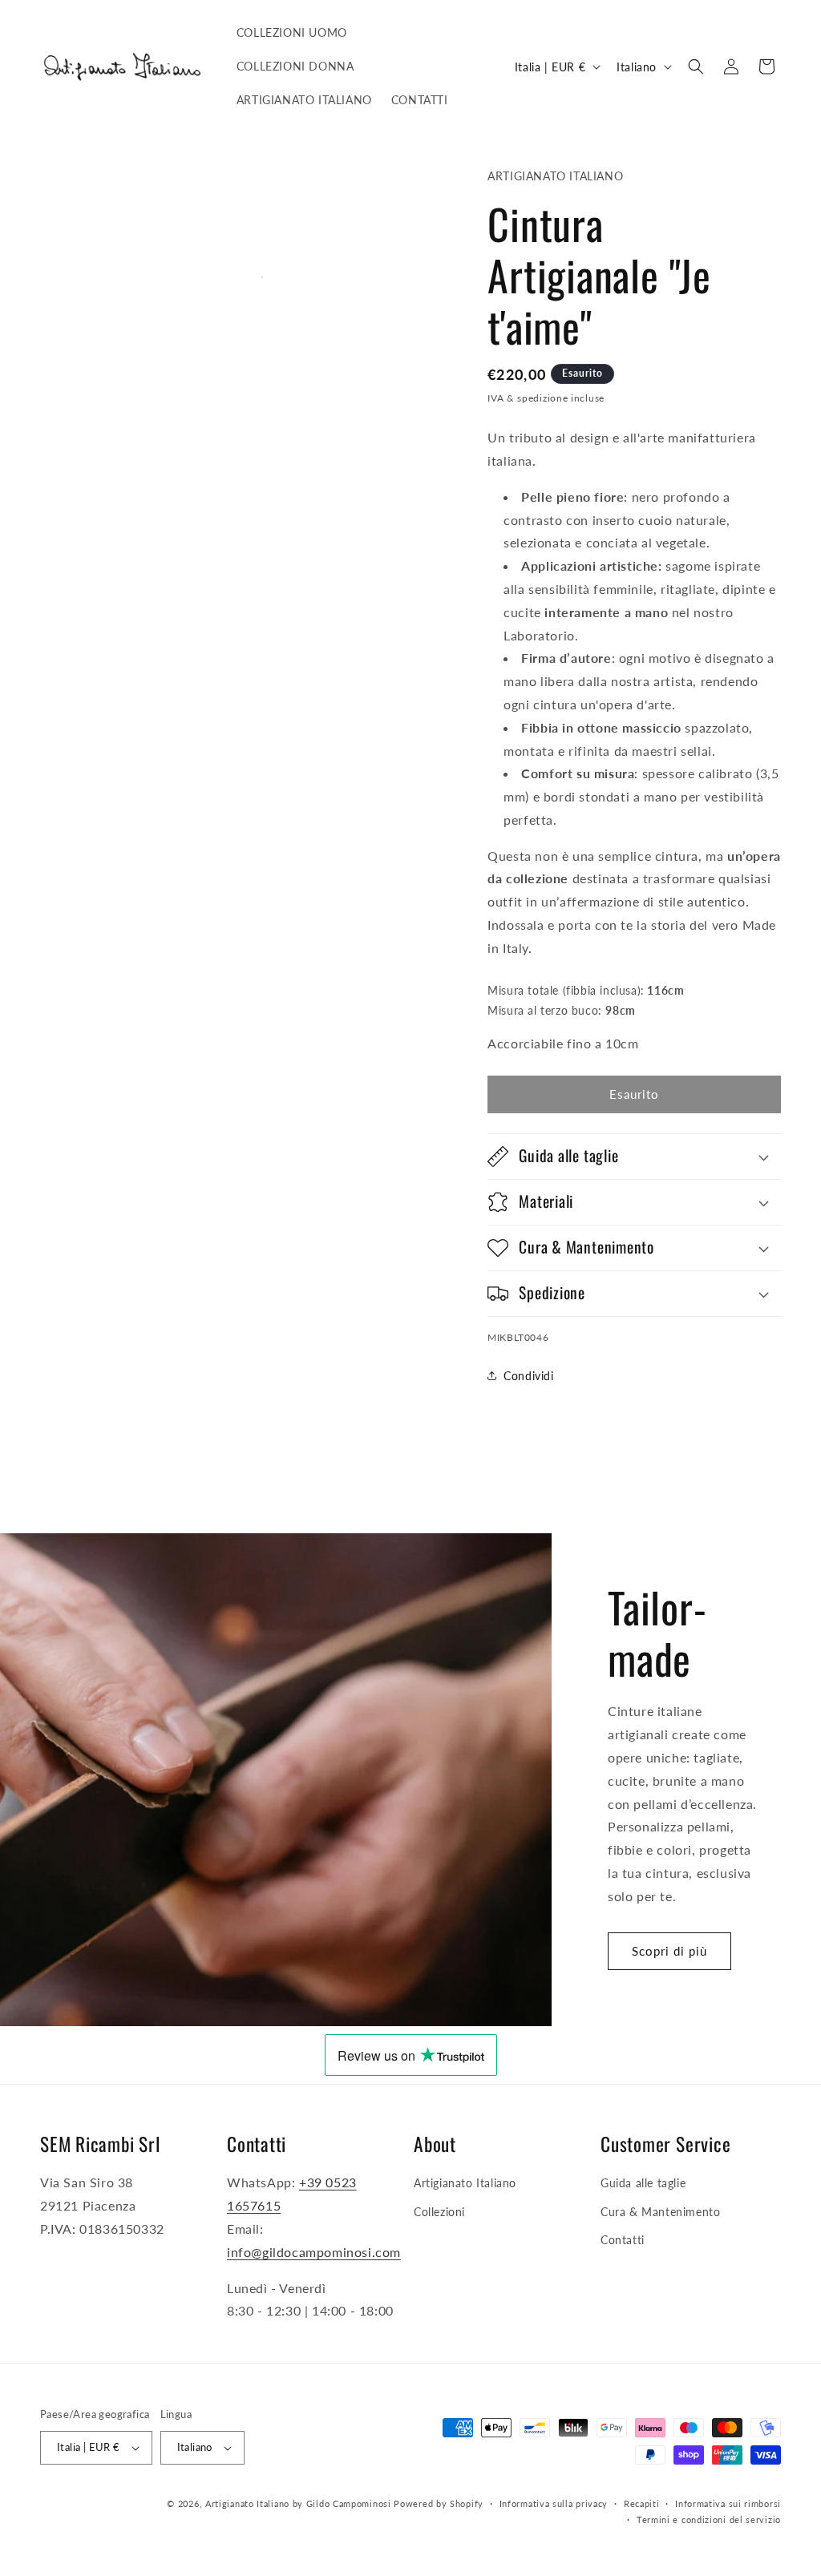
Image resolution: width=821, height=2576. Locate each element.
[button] (696, 67)
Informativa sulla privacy (554, 2503)
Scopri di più (669, 1951)
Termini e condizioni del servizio (709, 2519)
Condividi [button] (528, 1376)
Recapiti (642, 2503)
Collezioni (439, 2212)
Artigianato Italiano (465, 2183)
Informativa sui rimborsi (728, 2503)
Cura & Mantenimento (660, 2212)
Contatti (623, 2240)
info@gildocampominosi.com (314, 2252)
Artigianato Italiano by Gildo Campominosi (298, 2503)
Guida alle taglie (643, 2183)
